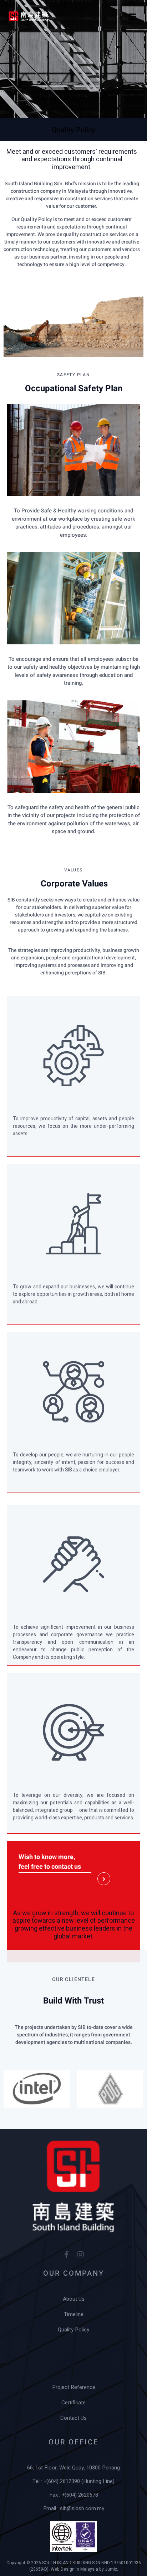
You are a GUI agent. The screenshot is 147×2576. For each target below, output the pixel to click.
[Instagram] (81, 2255)
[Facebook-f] (66, 2255)
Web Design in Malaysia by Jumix (84, 2569)
